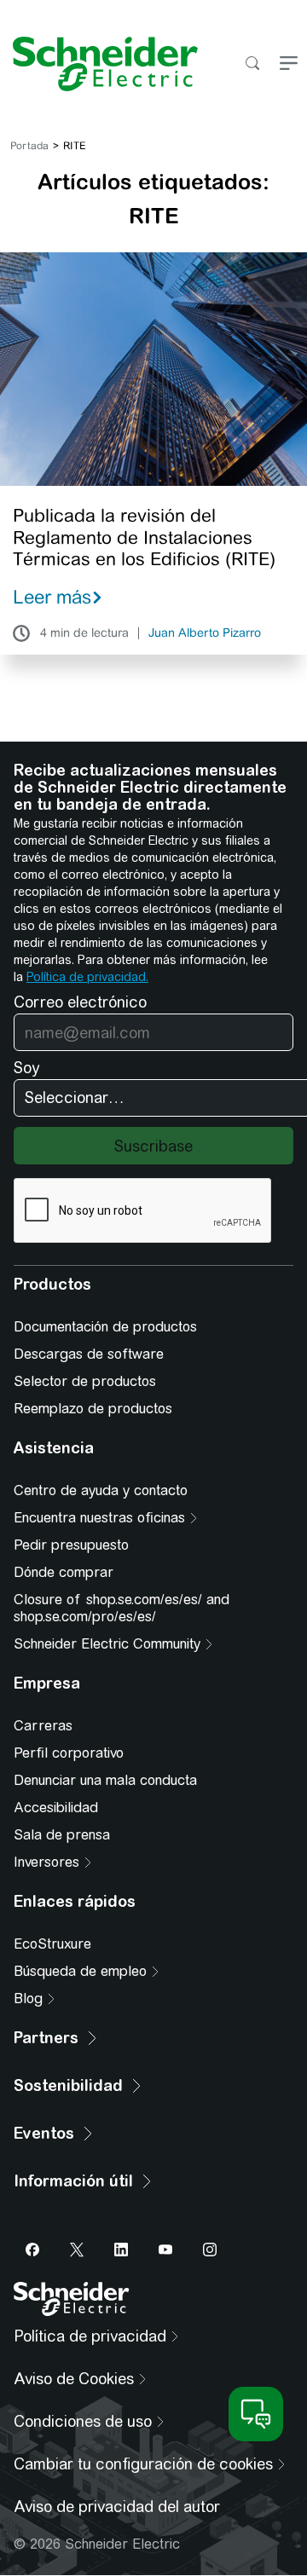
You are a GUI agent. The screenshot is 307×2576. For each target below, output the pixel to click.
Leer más (52, 597)
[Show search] (252, 64)
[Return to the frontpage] (99, 64)
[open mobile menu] (289, 64)
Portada (29, 146)
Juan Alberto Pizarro (205, 633)
